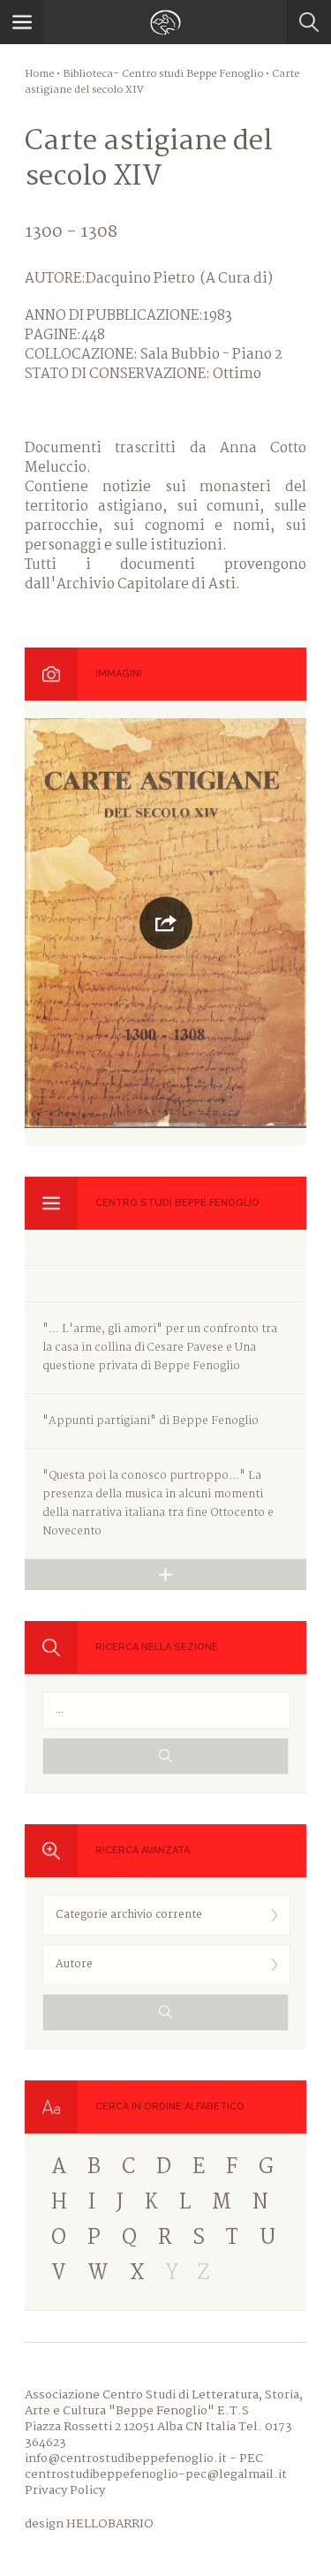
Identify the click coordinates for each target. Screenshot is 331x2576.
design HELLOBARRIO (89, 2524)
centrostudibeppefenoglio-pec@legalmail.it (156, 2474)
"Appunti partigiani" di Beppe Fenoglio (150, 1421)
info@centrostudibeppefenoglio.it (126, 2459)
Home (39, 74)
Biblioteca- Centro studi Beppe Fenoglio (163, 74)
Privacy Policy (65, 2490)
